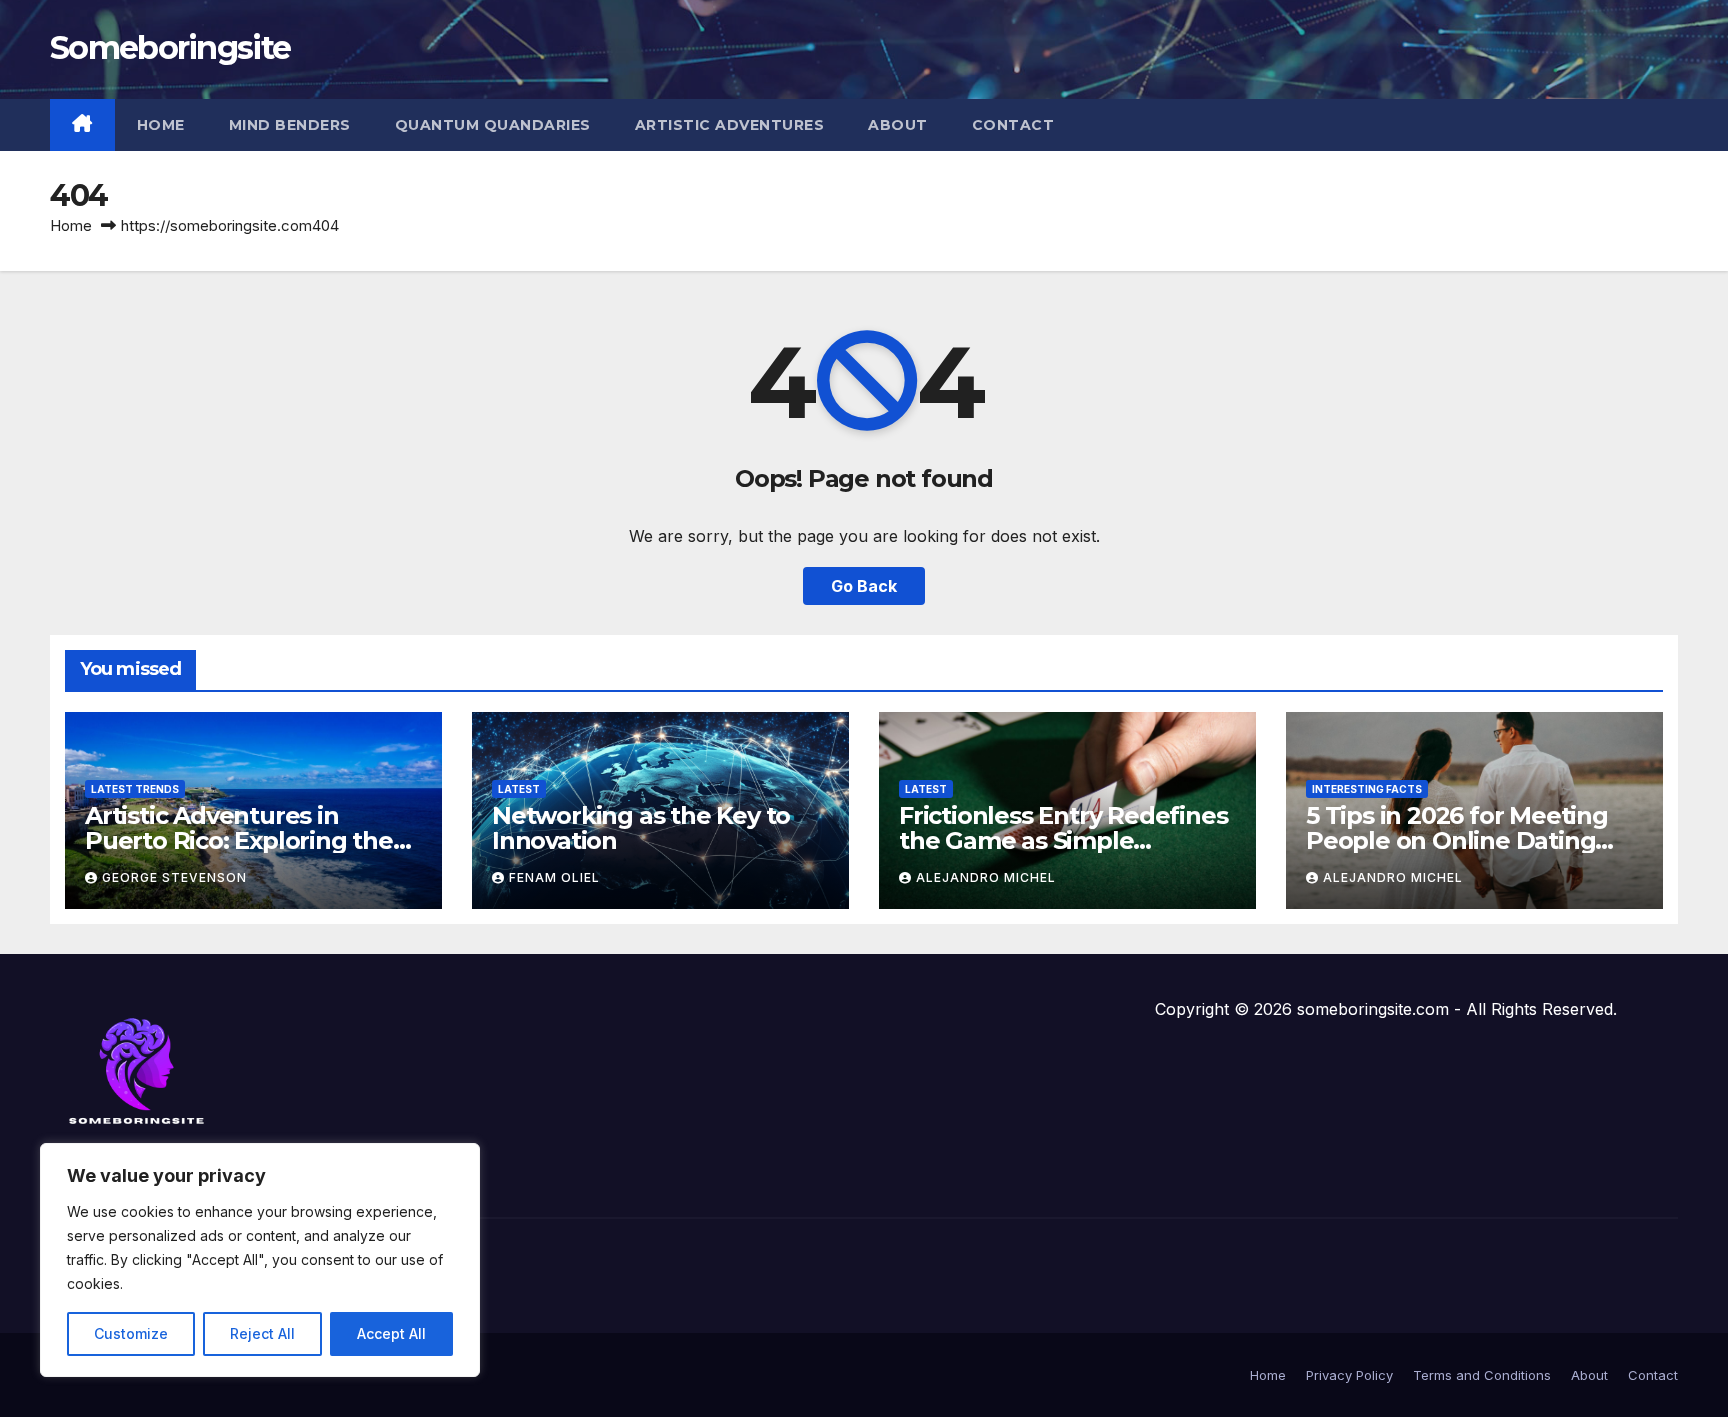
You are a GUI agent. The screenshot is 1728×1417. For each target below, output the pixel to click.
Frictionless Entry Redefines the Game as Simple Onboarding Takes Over (1063, 840)
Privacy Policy (1349, 1375)
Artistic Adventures (730, 125)
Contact (1013, 125)
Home (161, 125)
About (898, 125)
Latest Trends (135, 789)
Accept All (391, 1333)
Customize (131, 1333)
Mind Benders (290, 125)
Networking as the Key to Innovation (641, 828)
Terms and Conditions (1482, 1375)
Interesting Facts (1367, 789)
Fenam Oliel (554, 877)
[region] (260, 1260)
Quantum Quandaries (493, 125)
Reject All (262, 1333)
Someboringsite (170, 47)
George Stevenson (174, 877)
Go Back (864, 586)
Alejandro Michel (986, 877)
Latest (519, 789)
